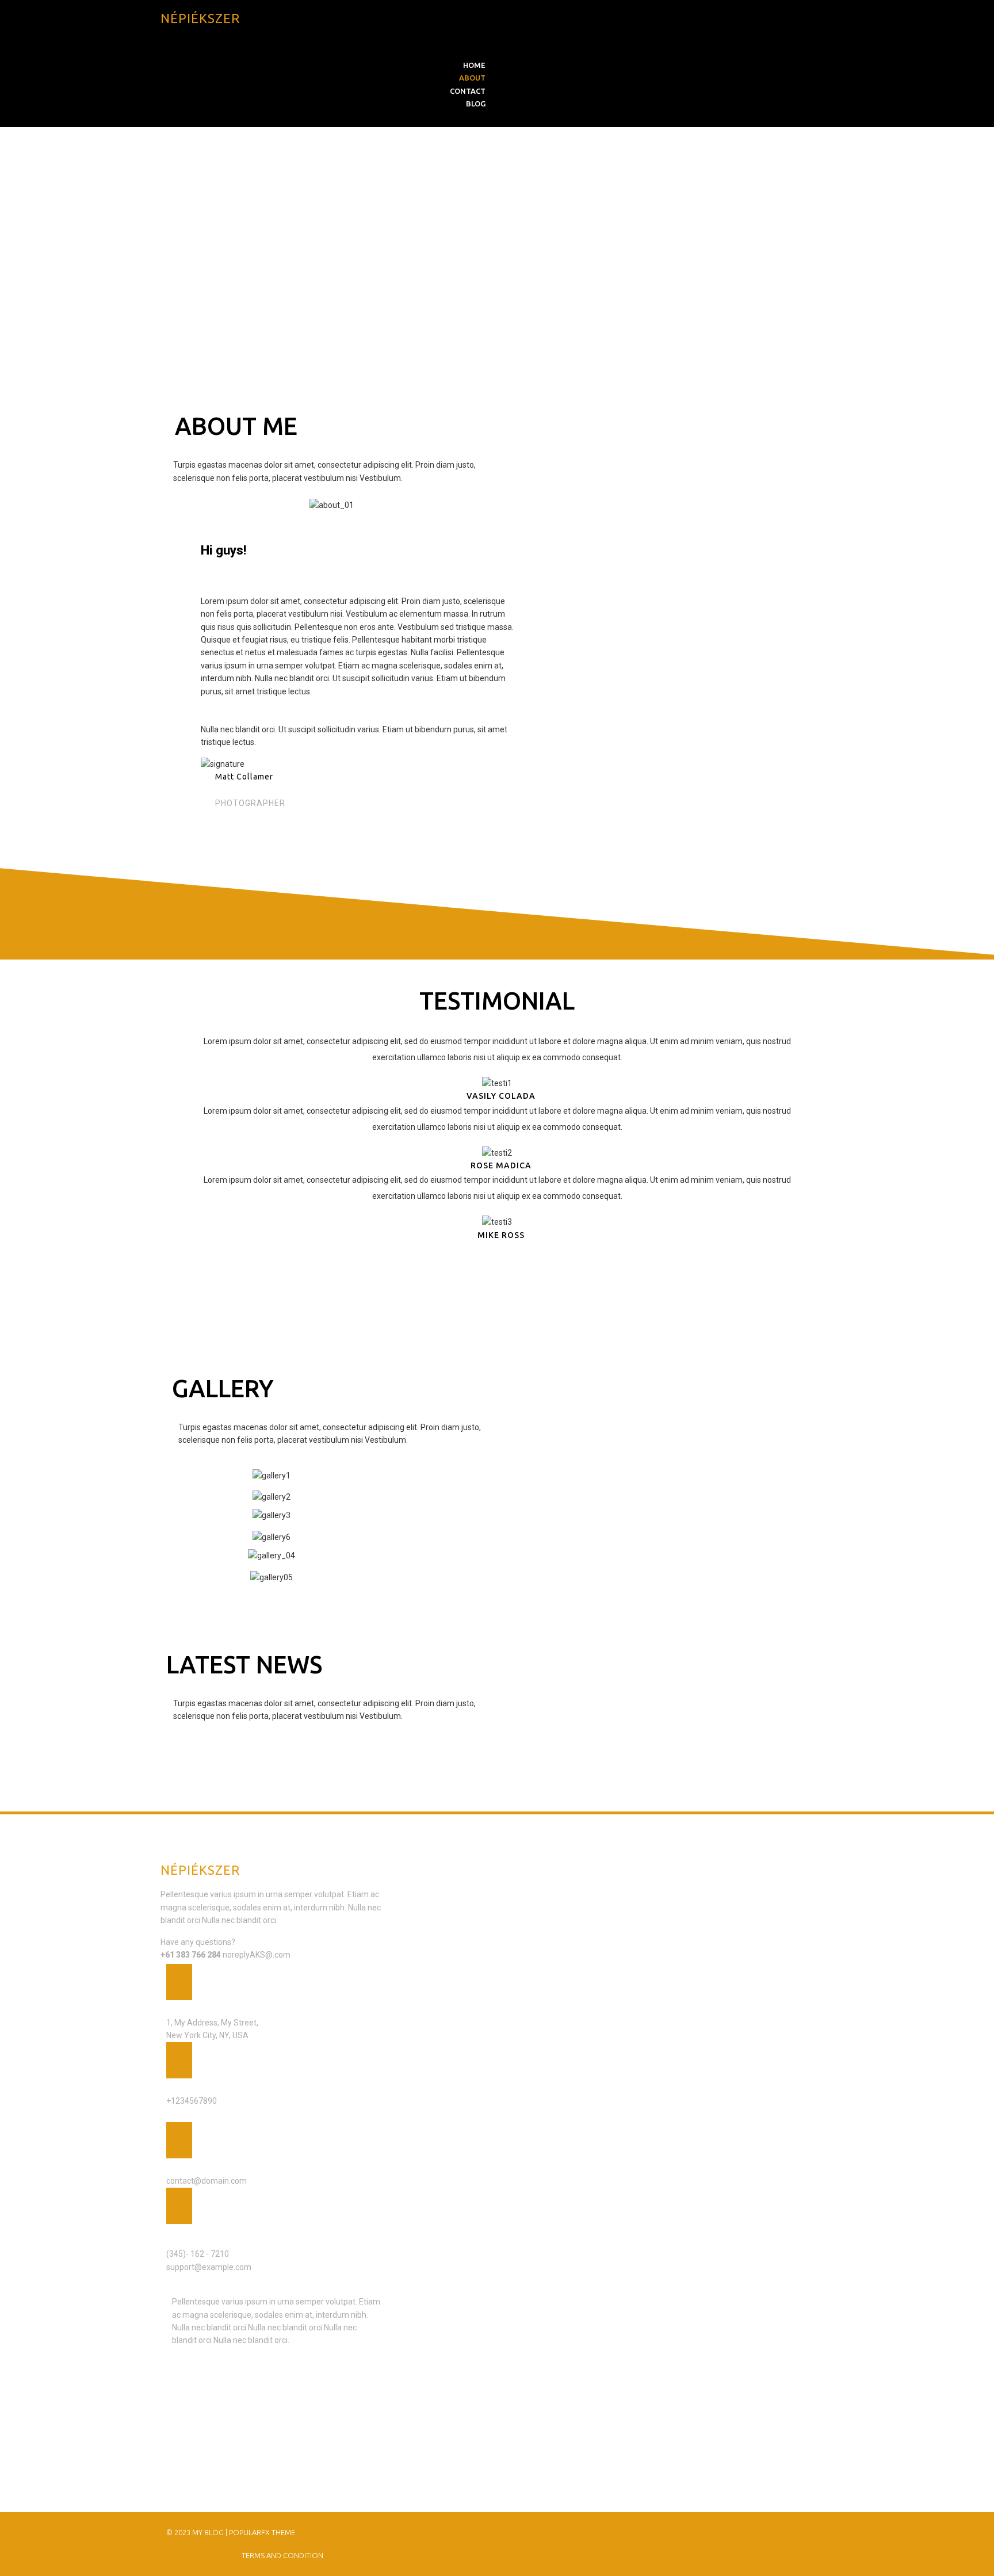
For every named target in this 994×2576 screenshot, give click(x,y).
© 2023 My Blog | (198, 2532)
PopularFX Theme (262, 2532)
